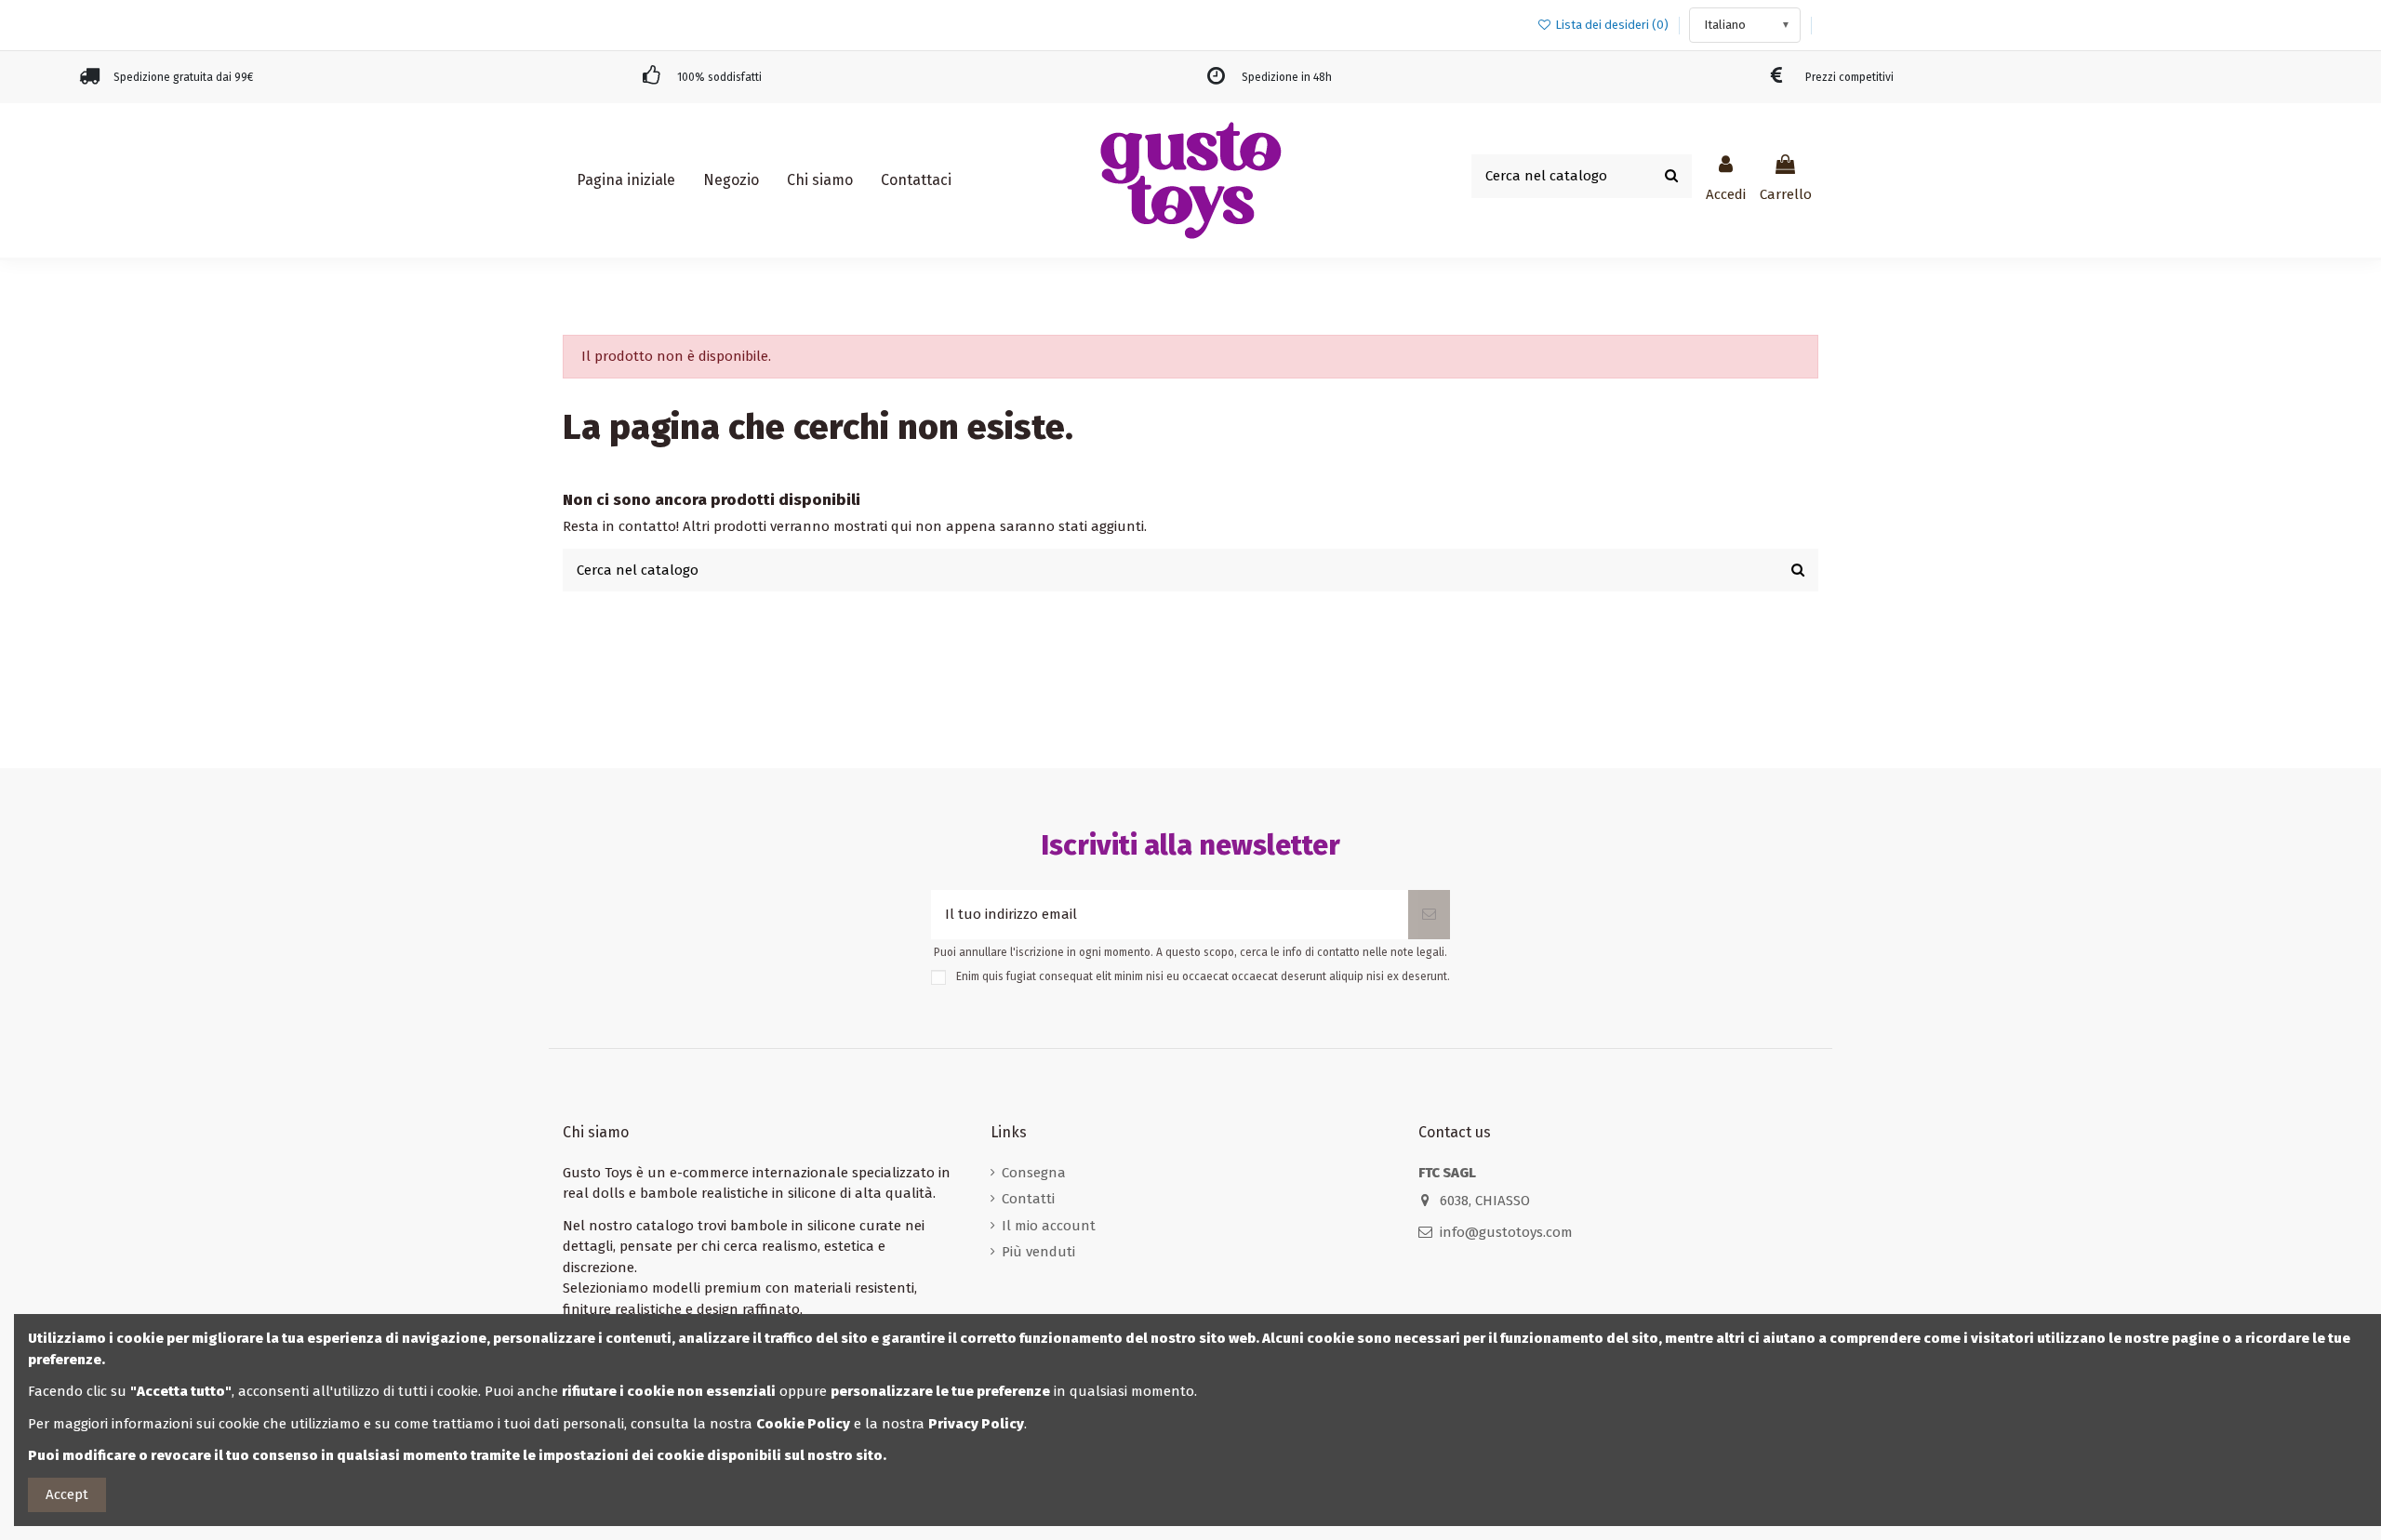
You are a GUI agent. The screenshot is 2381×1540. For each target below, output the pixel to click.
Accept (67, 1494)
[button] (731, 180)
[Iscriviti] (1429, 915)
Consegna (1034, 1173)
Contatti (1028, 1199)
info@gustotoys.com (1506, 1232)
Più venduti (1038, 1252)
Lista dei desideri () (1612, 25)
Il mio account (1049, 1226)
